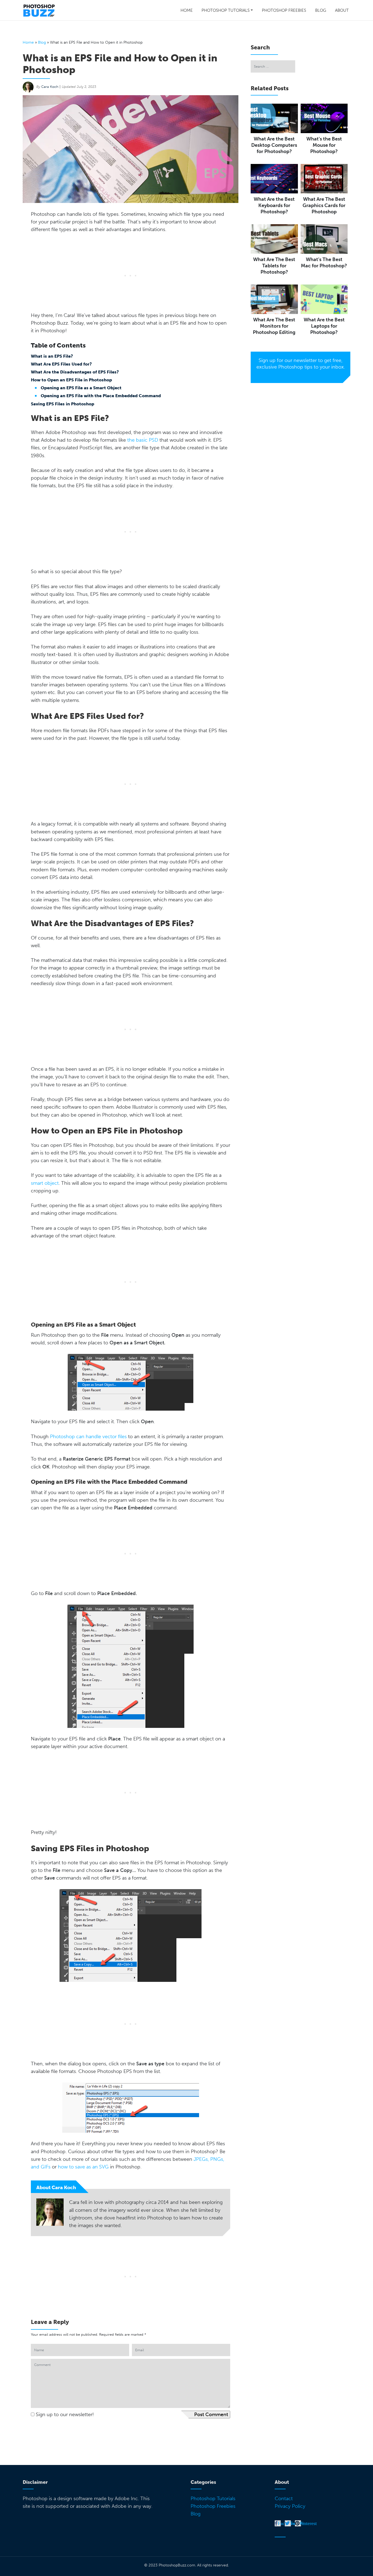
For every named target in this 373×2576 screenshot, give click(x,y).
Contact (284, 2499)
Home (187, 10)
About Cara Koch (56, 2188)
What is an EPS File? (52, 356)
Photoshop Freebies (284, 10)
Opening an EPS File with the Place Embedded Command (101, 396)
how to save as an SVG (83, 2167)
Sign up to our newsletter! (65, 2415)
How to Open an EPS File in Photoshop (71, 380)
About (342, 10)
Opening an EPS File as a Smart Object (81, 388)
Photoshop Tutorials (226, 10)
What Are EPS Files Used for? (61, 364)
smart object (45, 1183)
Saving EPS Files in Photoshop (63, 404)
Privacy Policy (290, 2506)
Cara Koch (50, 87)
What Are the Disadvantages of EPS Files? (75, 372)
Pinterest (308, 2523)
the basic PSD (143, 440)
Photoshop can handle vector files (88, 1437)
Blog (321, 10)
